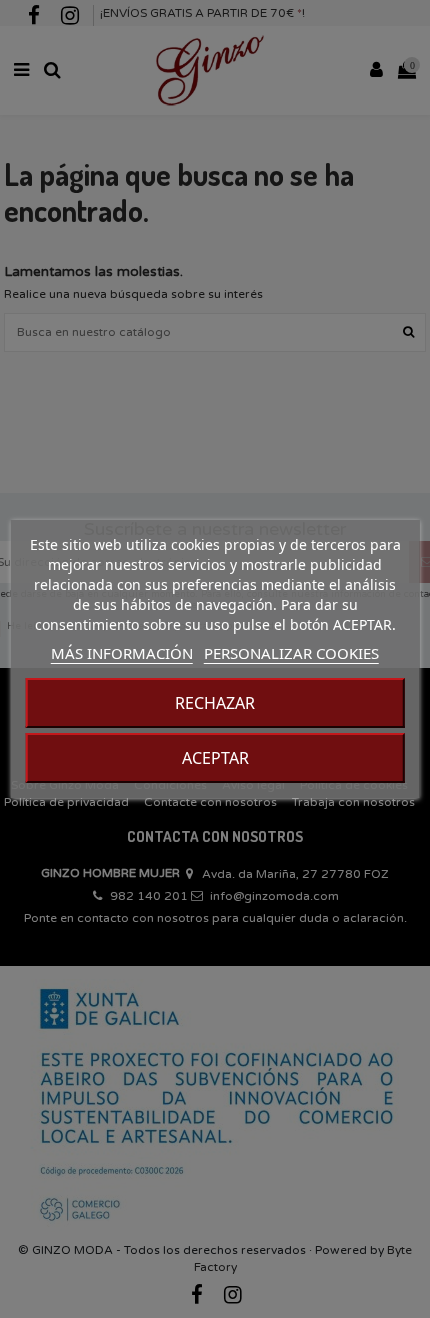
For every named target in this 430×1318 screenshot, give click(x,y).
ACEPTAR (215, 758)
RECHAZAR (215, 703)
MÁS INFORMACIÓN (122, 653)
